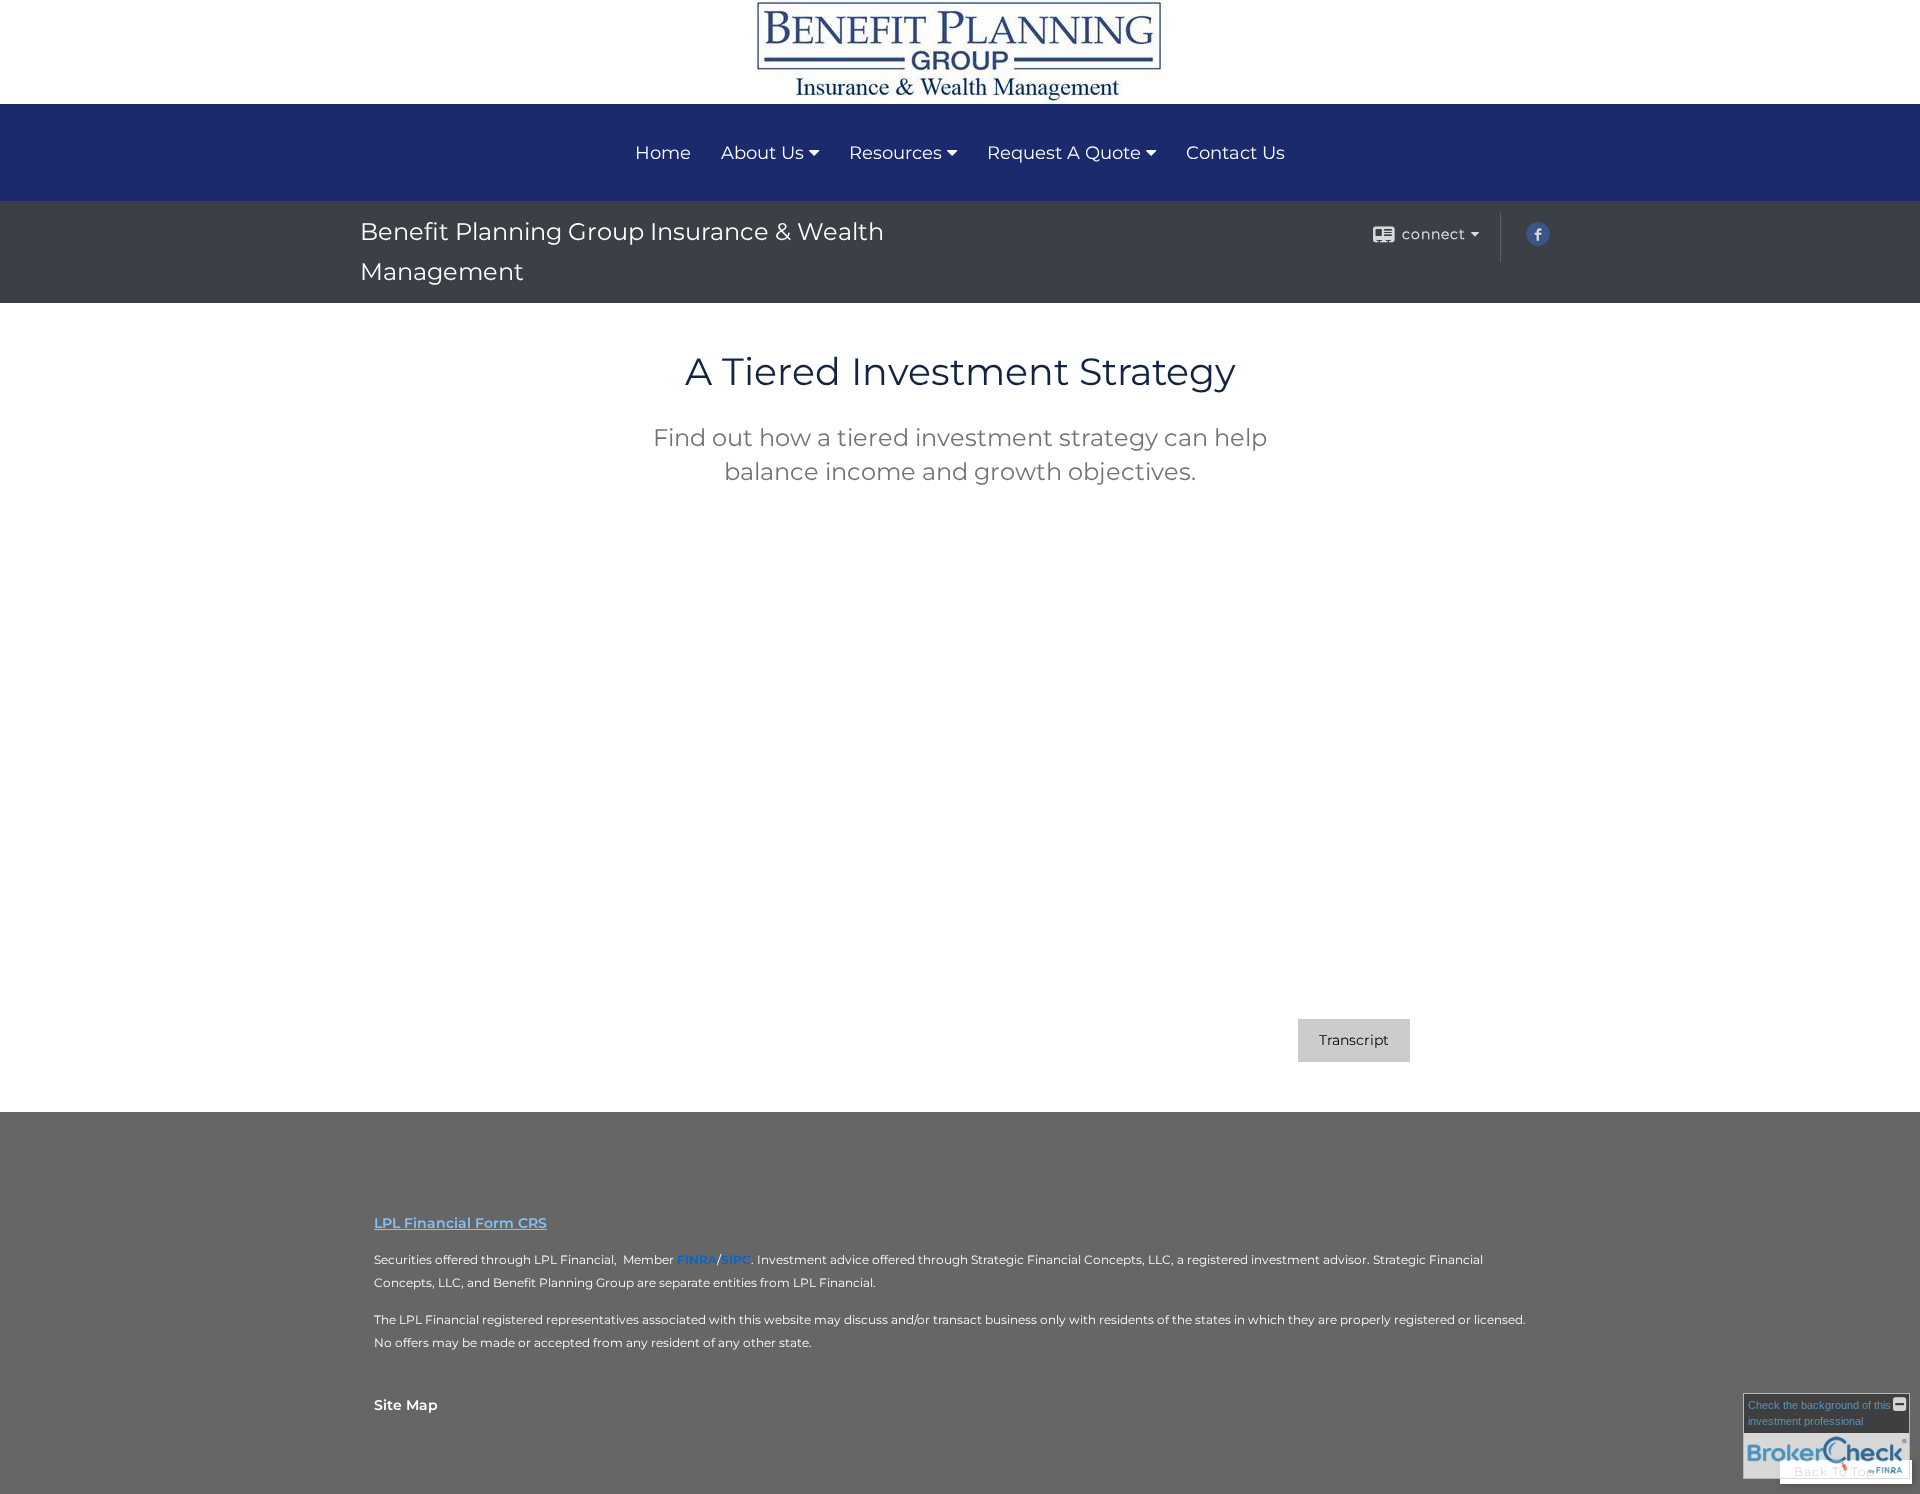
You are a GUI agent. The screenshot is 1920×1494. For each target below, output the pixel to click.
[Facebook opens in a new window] (1538, 241)
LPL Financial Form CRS (460, 1223)
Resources (895, 153)
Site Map (406, 1405)
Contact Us (1235, 153)
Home (663, 153)
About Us (762, 153)
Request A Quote (1064, 153)
